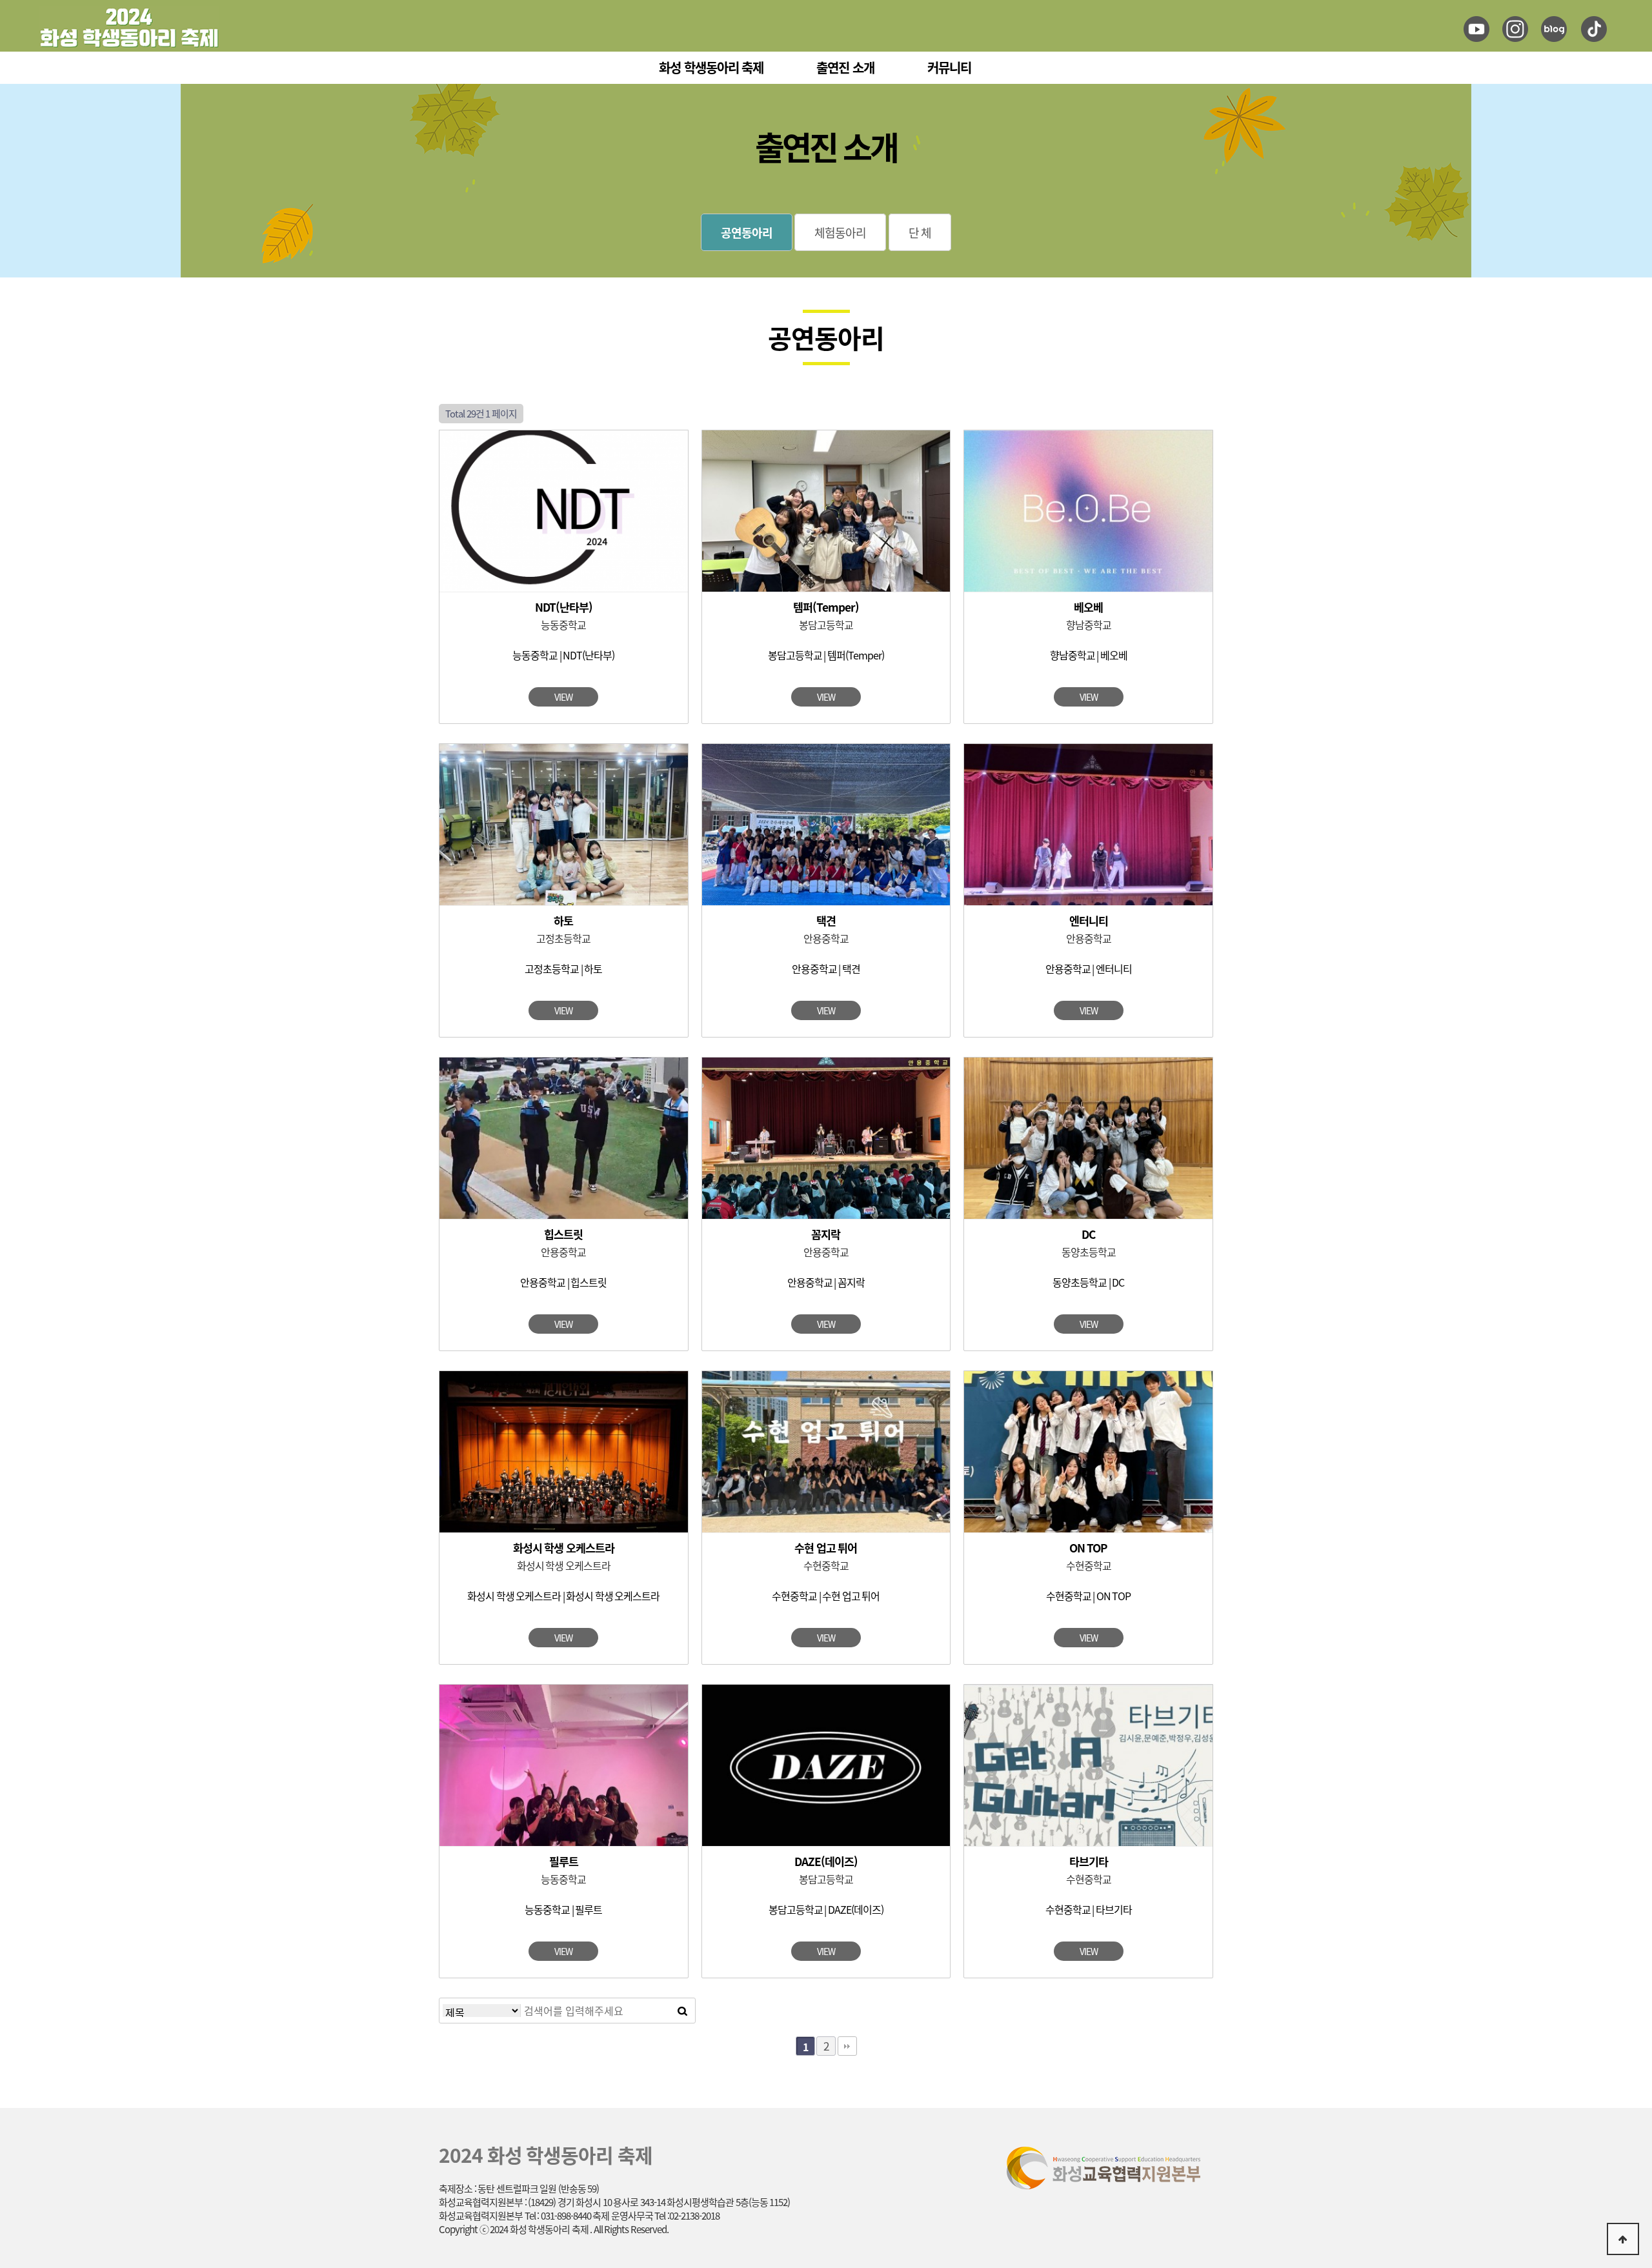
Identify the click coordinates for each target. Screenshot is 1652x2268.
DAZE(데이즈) (826, 1861)
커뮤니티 (949, 67)
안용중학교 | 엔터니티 (1089, 968)
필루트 (564, 1861)
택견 (826, 920)
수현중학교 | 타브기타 (1089, 1909)
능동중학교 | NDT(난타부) (563, 655)
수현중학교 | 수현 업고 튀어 (826, 1596)
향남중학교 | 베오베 (1089, 655)
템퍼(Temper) (826, 607)
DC (1088, 1234)
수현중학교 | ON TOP (1089, 1596)
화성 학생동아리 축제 (711, 67)
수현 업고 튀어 (826, 1548)
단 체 (920, 232)
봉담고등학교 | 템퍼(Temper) (826, 655)
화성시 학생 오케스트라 (564, 1548)
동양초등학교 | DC (1088, 1282)
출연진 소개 (845, 67)
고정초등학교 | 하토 (563, 968)
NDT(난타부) (564, 607)
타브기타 (1089, 1861)
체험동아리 (840, 232)
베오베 (1088, 607)
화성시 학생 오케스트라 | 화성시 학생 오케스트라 (563, 1596)
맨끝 (847, 2046)
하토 (563, 920)
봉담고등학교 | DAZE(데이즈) (826, 1909)
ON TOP (1089, 1548)
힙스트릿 (563, 1234)
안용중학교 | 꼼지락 (826, 1282)
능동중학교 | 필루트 (563, 1909)
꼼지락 (826, 1234)
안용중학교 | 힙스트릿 (563, 1282)
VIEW (563, 697)
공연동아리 (747, 232)
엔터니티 (1089, 920)
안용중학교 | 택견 (826, 968)
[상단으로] (1623, 2239)
